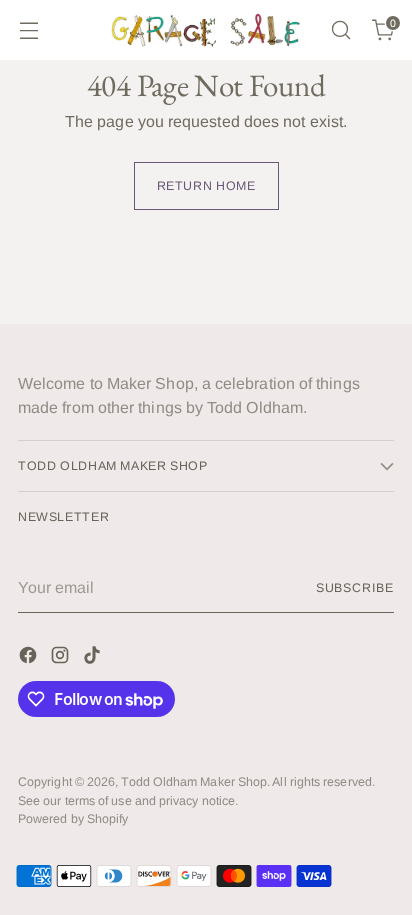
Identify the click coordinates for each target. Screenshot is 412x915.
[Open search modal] (340, 30)
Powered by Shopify (73, 819)
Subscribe (355, 588)
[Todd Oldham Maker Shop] (206, 30)
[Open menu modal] (28, 30)
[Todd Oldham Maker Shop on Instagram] (62, 658)
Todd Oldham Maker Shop (194, 782)
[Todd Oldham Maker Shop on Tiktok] (94, 658)
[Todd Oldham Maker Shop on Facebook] (30, 658)
